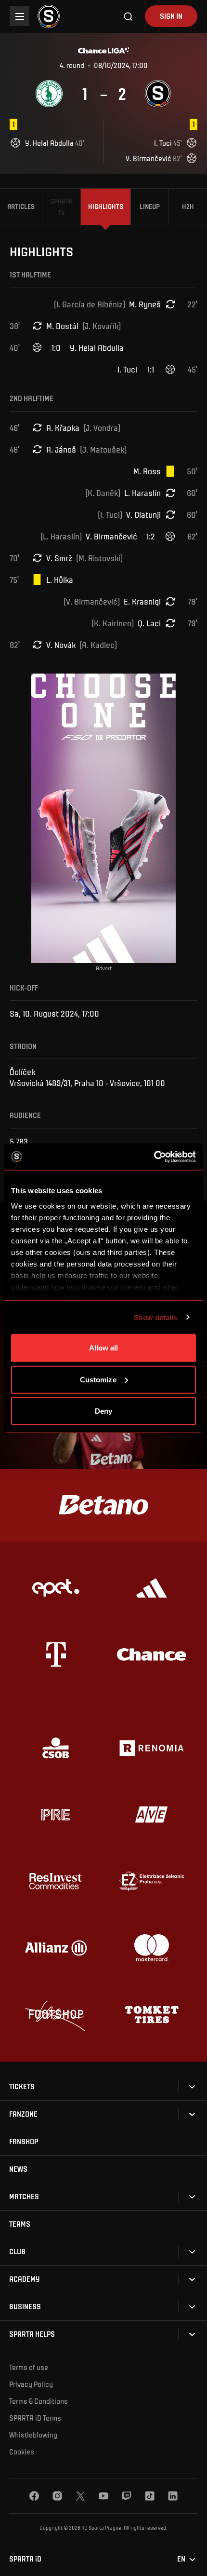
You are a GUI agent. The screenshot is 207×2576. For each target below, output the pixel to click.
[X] (80, 2496)
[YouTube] (103, 2496)
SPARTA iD (25, 2559)
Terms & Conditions (39, 2401)
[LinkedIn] (173, 2496)
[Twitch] (127, 2496)
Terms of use (29, 2367)
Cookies (22, 2452)
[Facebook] (34, 2496)
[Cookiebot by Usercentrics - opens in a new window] (154, 1157)
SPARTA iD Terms (35, 2418)
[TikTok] (150, 2496)
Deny (103, 1411)
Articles (21, 206)
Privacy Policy (31, 2384)
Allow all (104, 1348)
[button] (22, 2087)
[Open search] (129, 16)
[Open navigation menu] (19, 16)
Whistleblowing (33, 2435)
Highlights (106, 206)
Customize (98, 1379)
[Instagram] (57, 2496)
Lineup (150, 206)
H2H (188, 206)
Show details (155, 1317)
